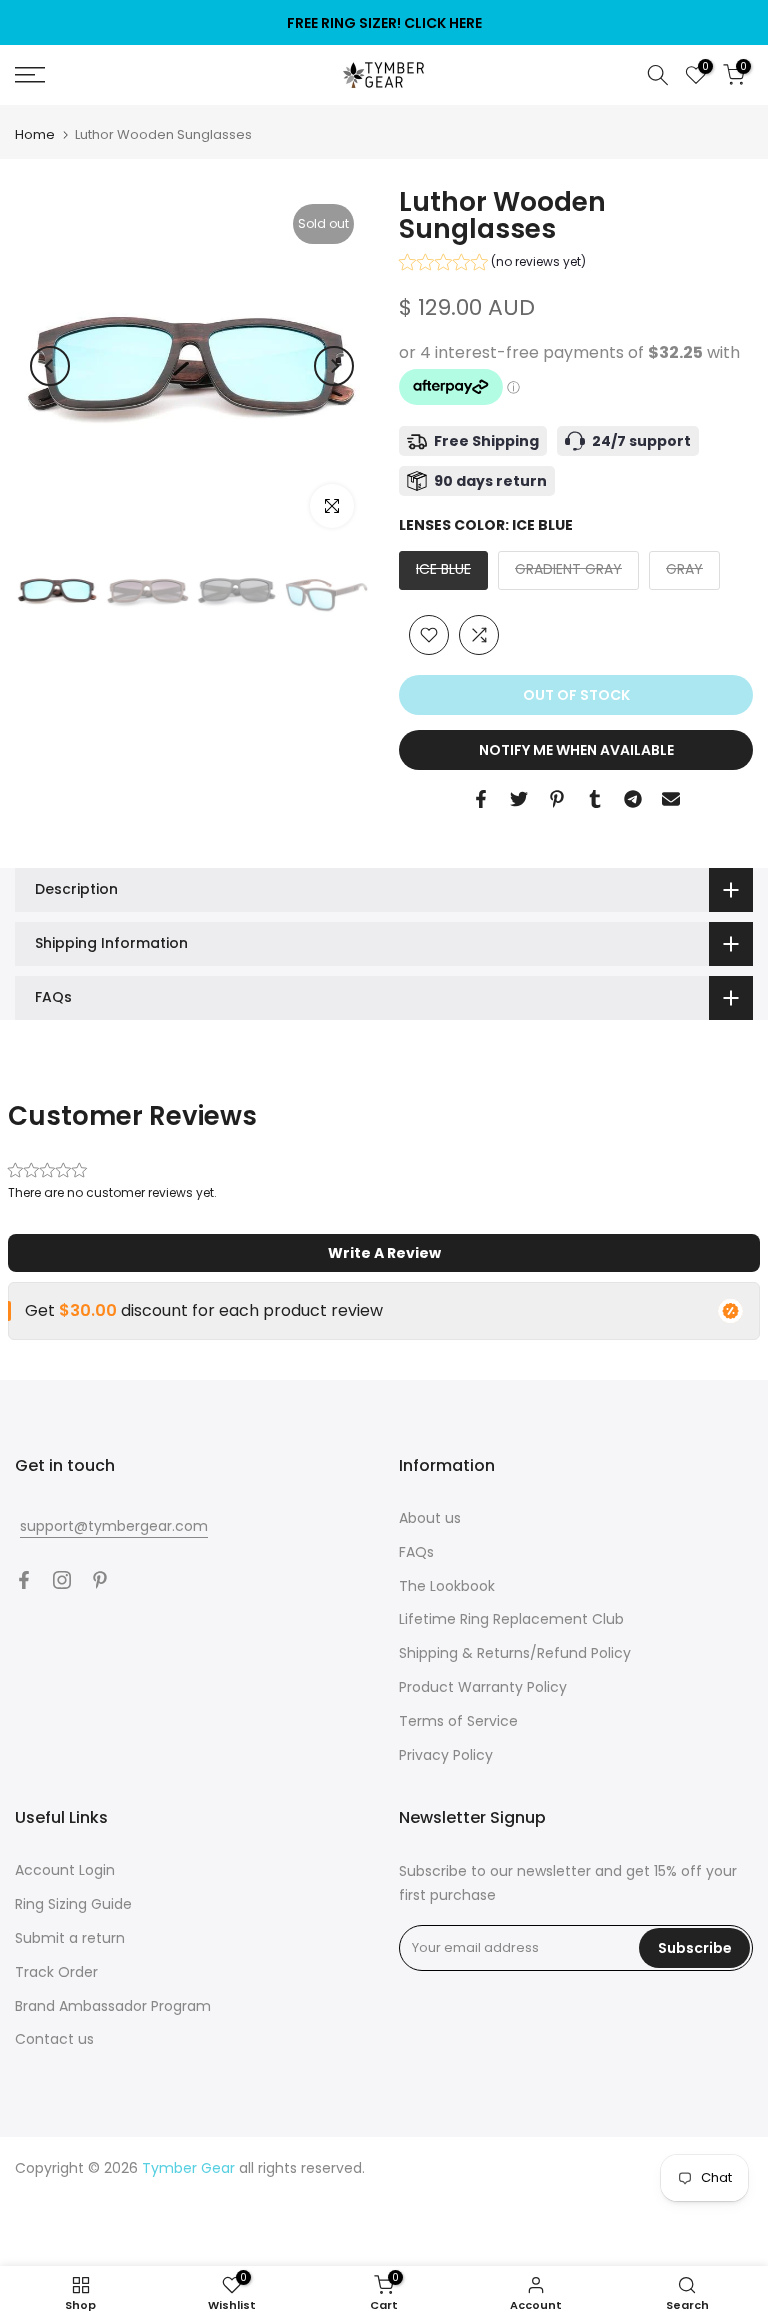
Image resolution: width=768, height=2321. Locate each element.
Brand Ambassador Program (113, 2006)
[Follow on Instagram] (62, 1580)
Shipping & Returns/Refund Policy (515, 1653)
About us (430, 1518)
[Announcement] (384, 23)
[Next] (334, 366)
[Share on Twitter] (519, 799)
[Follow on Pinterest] (100, 1580)
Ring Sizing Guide (73, 1904)
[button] (492, 264)
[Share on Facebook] (481, 799)
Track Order (56, 1972)
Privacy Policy (446, 1755)
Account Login (65, 1870)
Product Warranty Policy (483, 1687)
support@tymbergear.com (114, 1526)
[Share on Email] (671, 799)
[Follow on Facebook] (24, 1580)
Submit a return (70, 1938)
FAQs (416, 1552)
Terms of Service (458, 1721)
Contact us (54, 2039)
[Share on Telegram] (633, 799)
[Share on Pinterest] (557, 799)
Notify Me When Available (576, 750)
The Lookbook (447, 1586)
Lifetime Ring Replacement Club (511, 1619)
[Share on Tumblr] (595, 799)
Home (35, 134)
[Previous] (50, 366)
